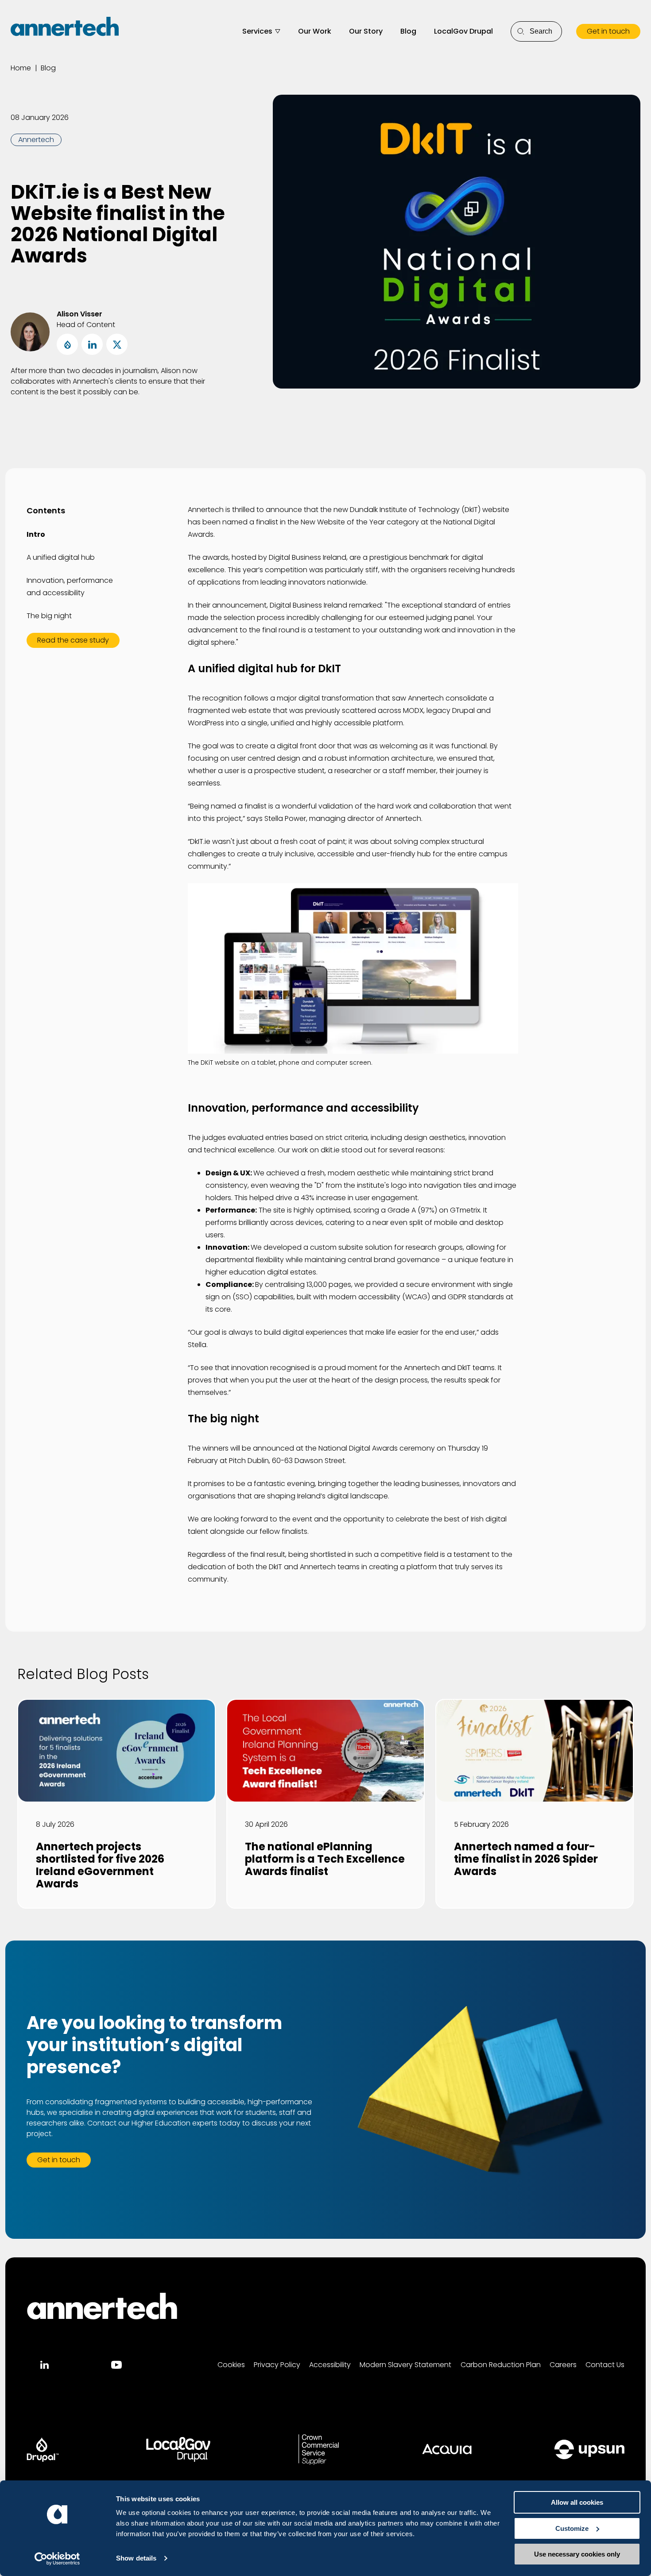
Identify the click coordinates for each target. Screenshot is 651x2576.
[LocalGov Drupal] (178, 2449)
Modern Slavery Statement (405, 2365)
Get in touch (608, 31)
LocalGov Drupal (463, 31)
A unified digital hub (61, 557)
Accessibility (330, 2365)
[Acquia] (447, 2449)
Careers (563, 2365)
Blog (408, 31)
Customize (572, 2528)
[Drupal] (43, 2449)
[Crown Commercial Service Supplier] (319, 2449)
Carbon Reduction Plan (501, 2365)
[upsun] (589, 2449)
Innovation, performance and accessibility (70, 587)
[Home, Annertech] (65, 27)
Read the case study (73, 640)
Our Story (366, 31)
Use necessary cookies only (577, 2554)
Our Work (315, 31)
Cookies (231, 2365)
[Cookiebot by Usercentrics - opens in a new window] (57, 2559)
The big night (49, 616)
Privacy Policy (277, 2365)
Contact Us (605, 2365)
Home (21, 68)
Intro (36, 534)
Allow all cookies (577, 2502)
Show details (136, 2558)
